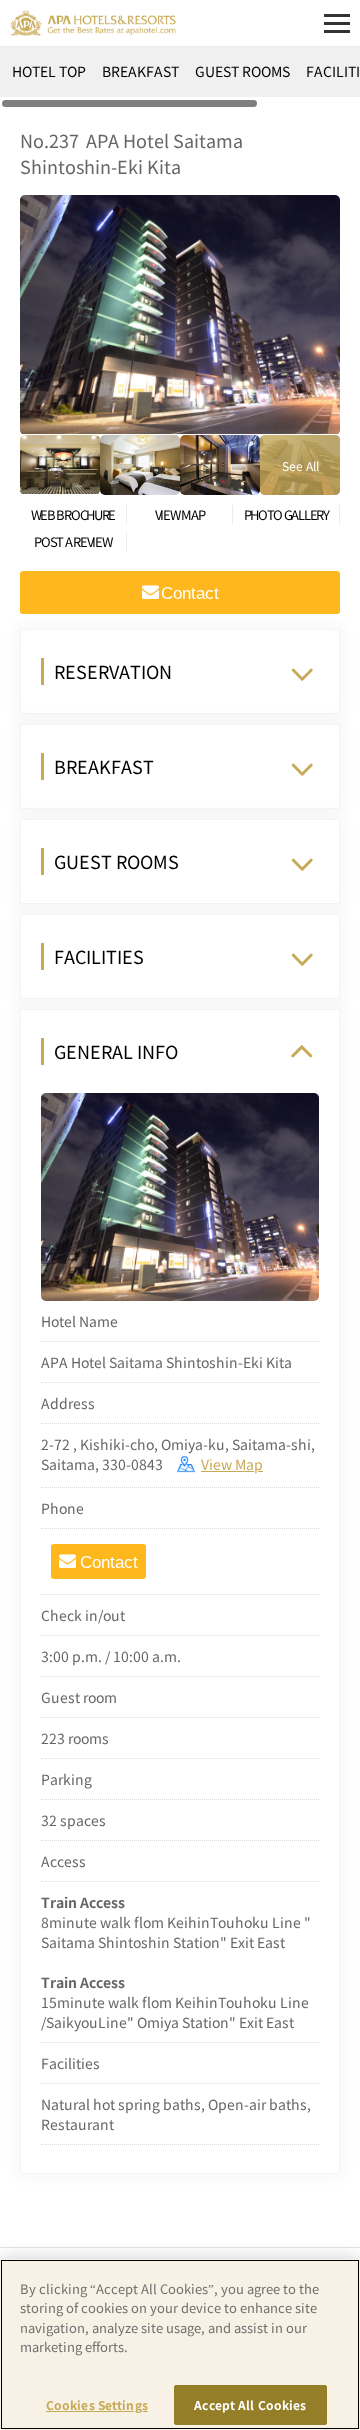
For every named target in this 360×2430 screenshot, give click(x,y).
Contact (109, 1562)
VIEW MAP (180, 514)
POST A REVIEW (72, 541)
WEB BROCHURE (73, 514)
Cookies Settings (97, 2404)
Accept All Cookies (250, 2404)
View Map (232, 1464)
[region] (180, 78)
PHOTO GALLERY (286, 514)
